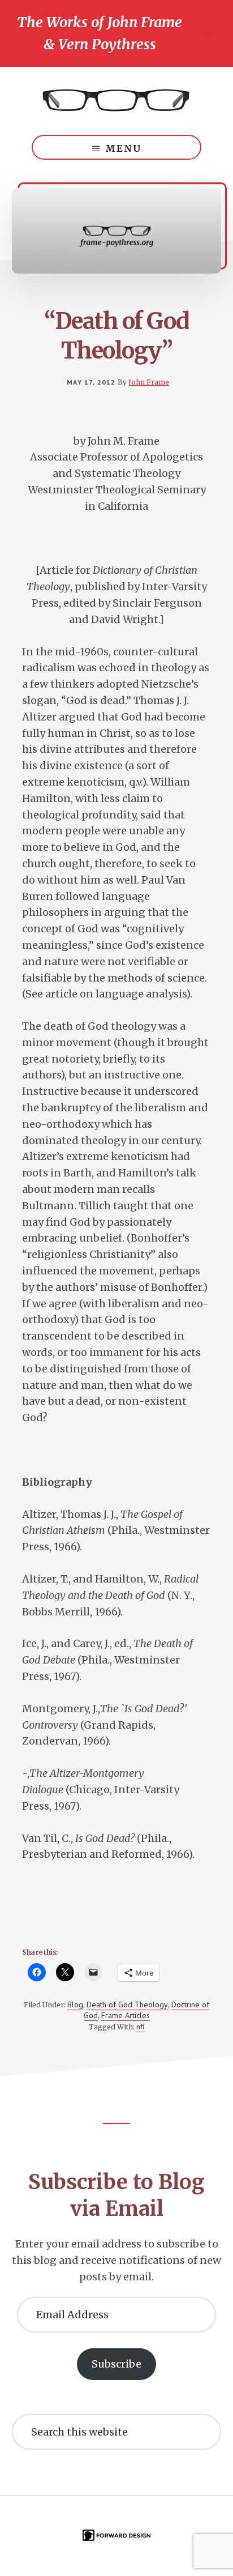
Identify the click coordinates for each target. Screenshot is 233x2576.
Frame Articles (126, 2015)
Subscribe (116, 2364)
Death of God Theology (127, 2004)
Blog (75, 2004)
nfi (141, 2027)
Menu (123, 148)
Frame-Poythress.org (116, 101)
